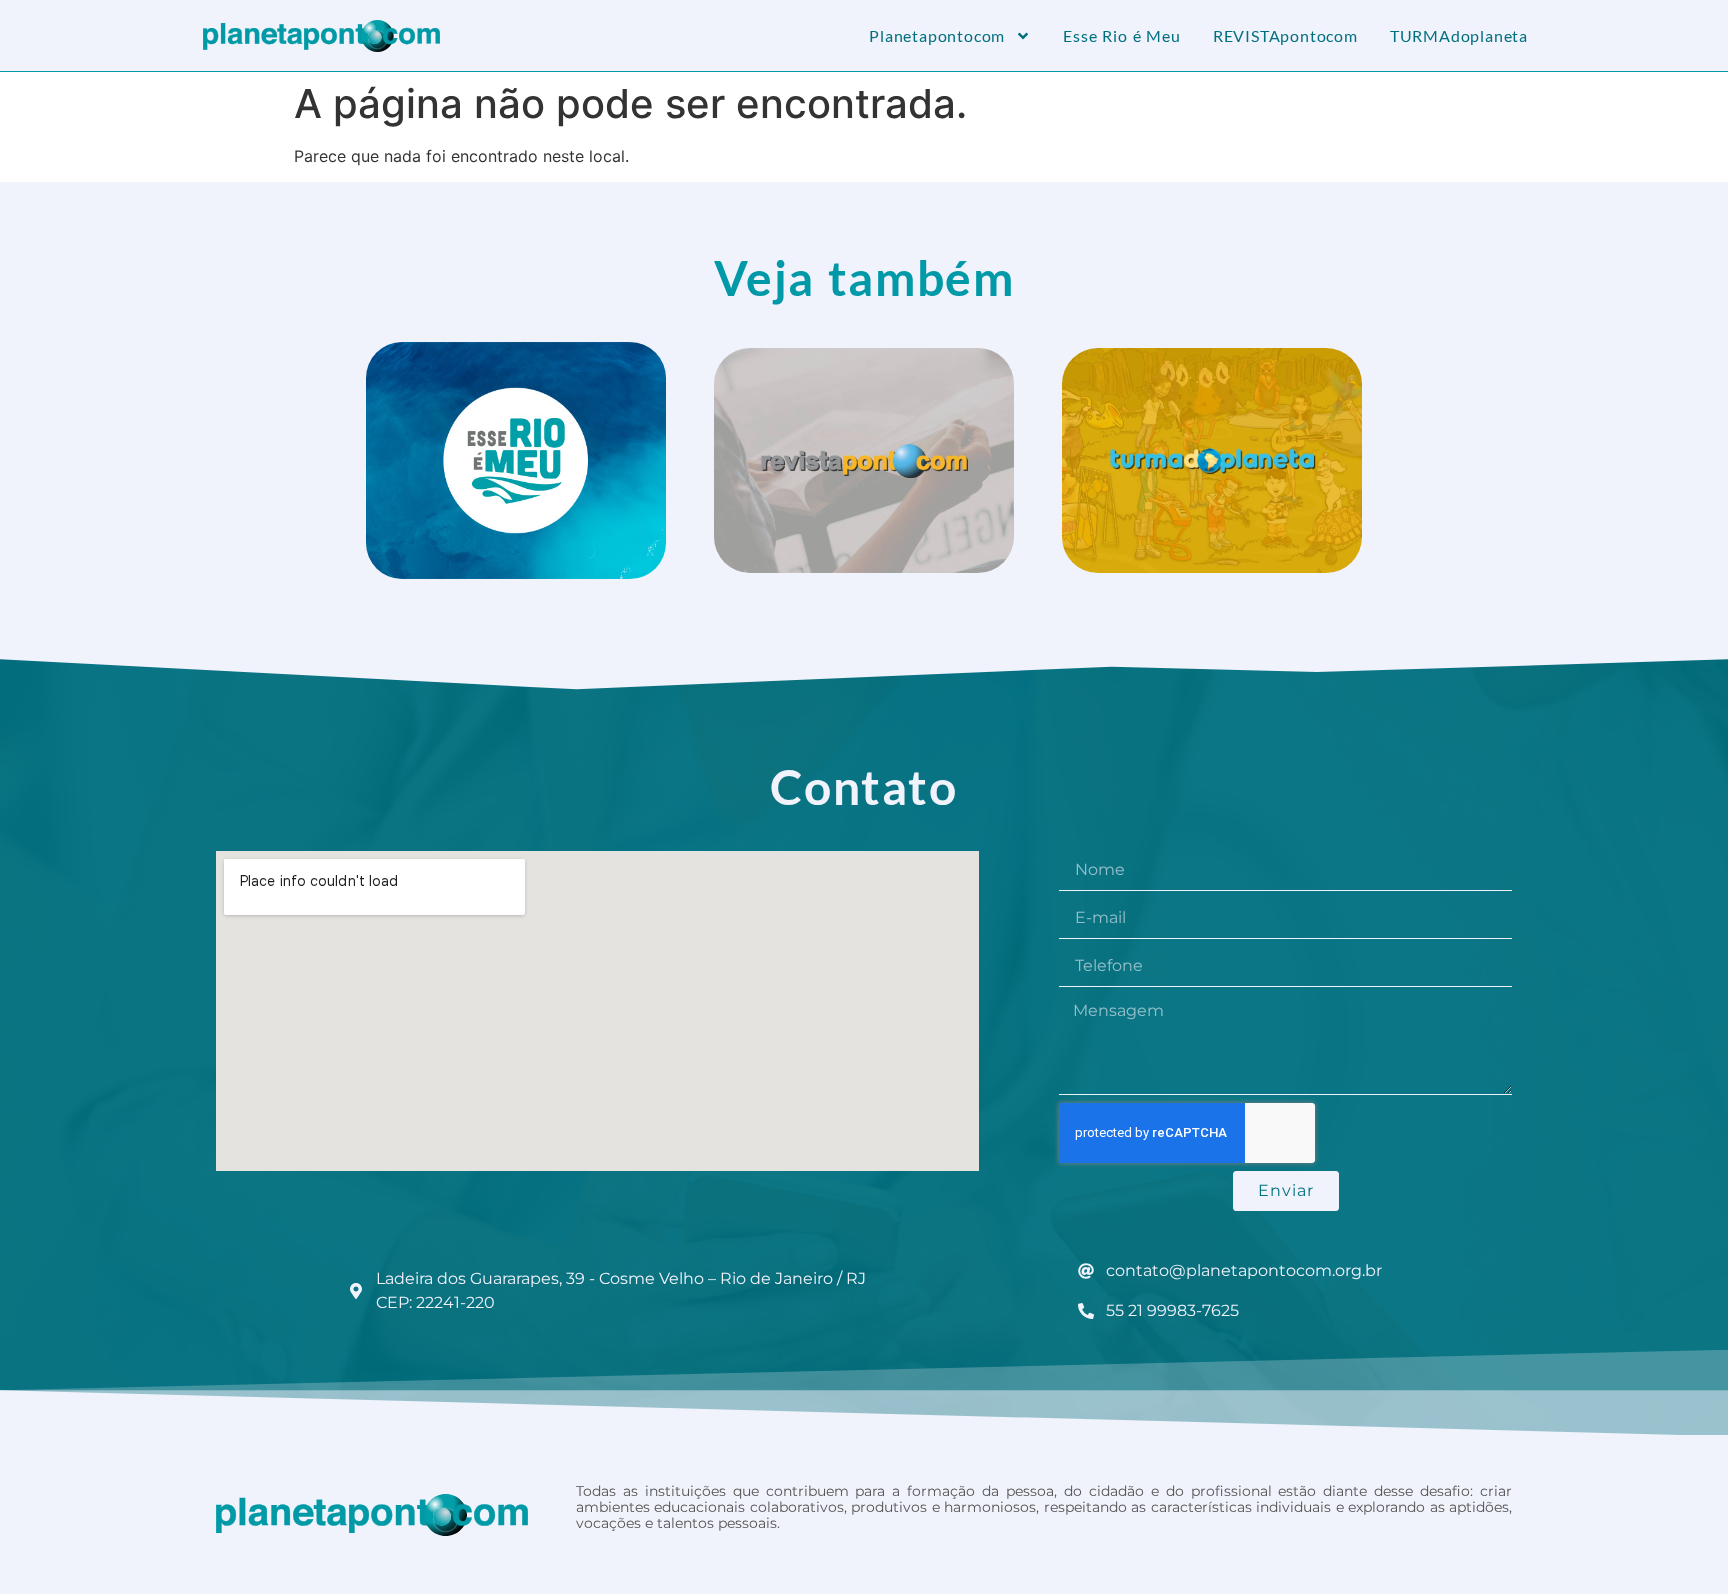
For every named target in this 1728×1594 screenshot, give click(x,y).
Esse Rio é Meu (1122, 35)
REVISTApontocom (1285, 35)
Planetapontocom (937, 35)
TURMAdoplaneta (1459, 35)
